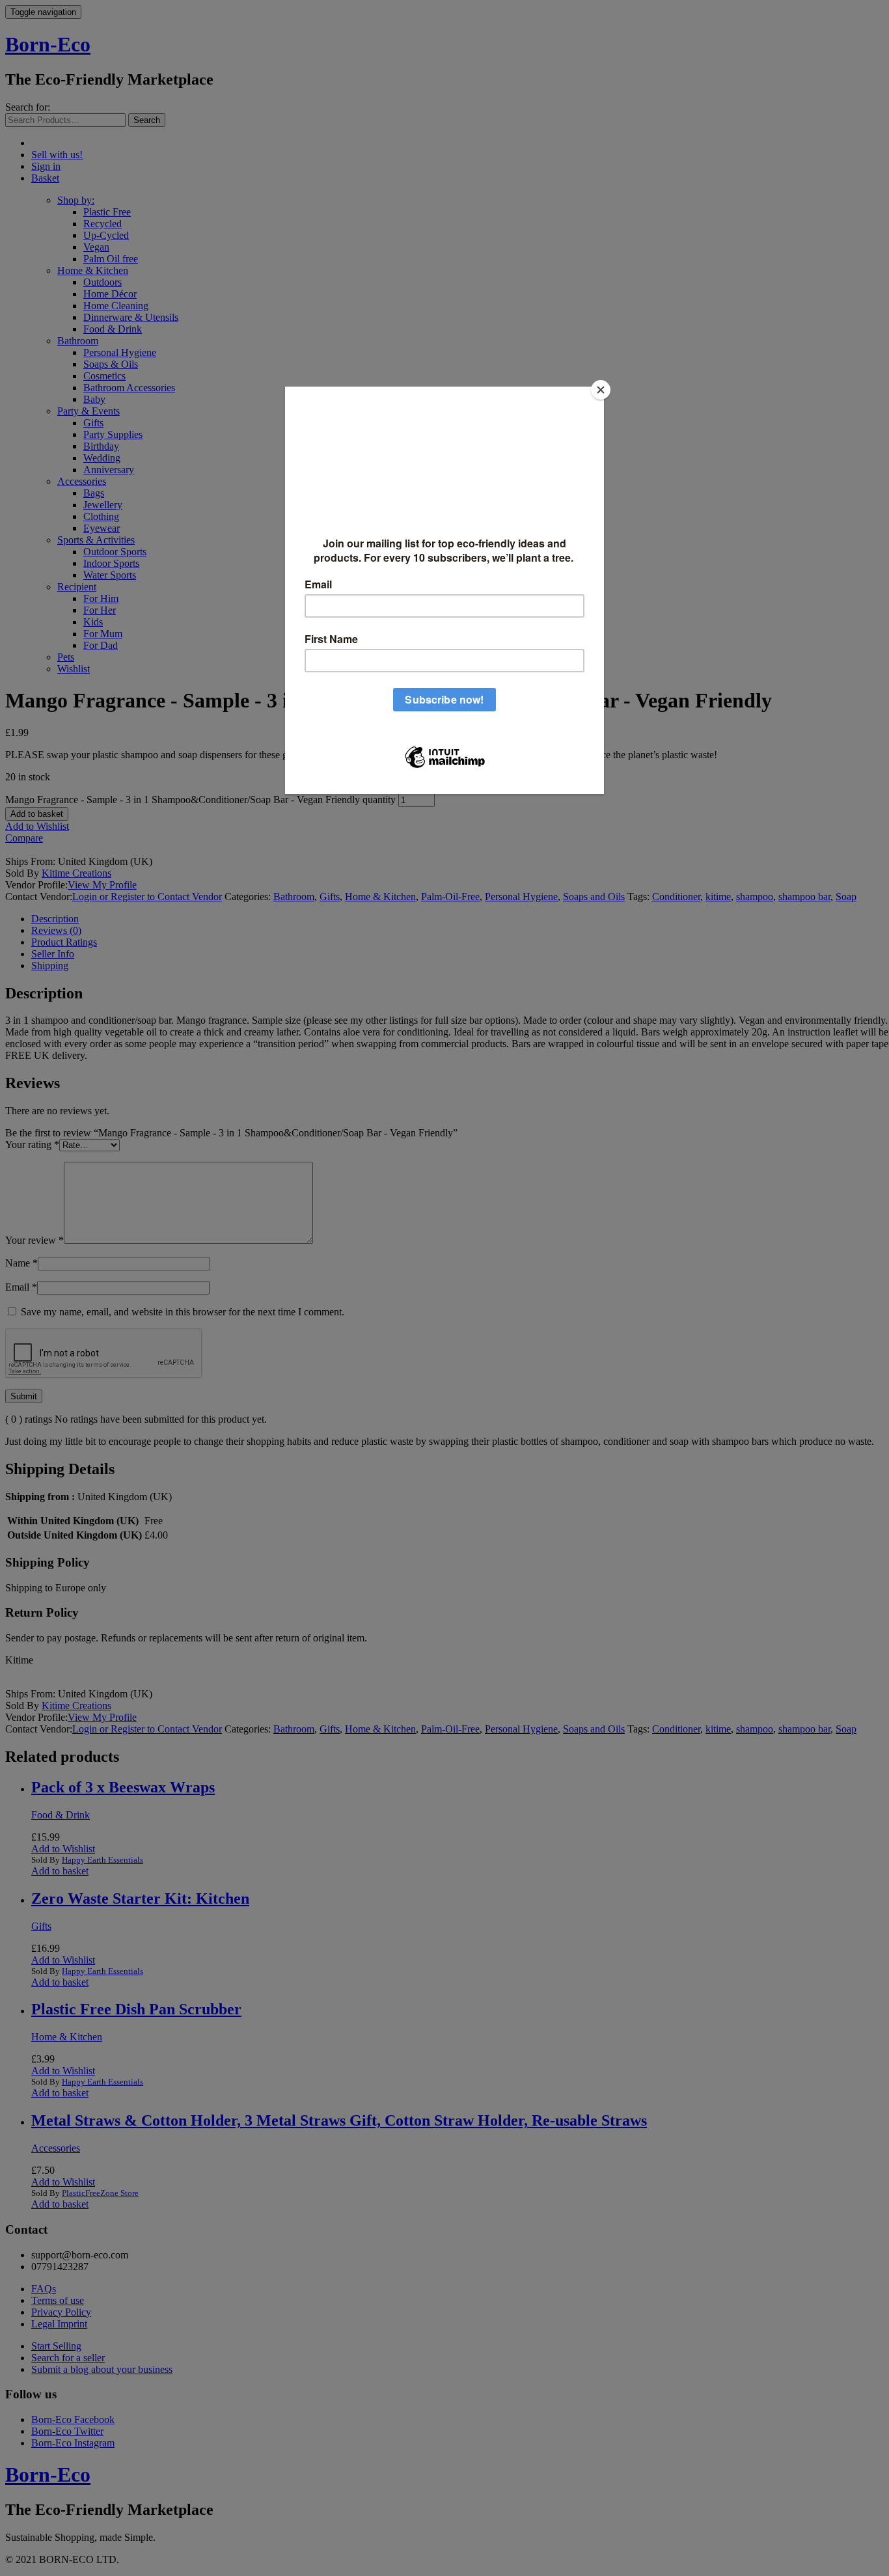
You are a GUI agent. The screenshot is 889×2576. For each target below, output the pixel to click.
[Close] (601, 390)
